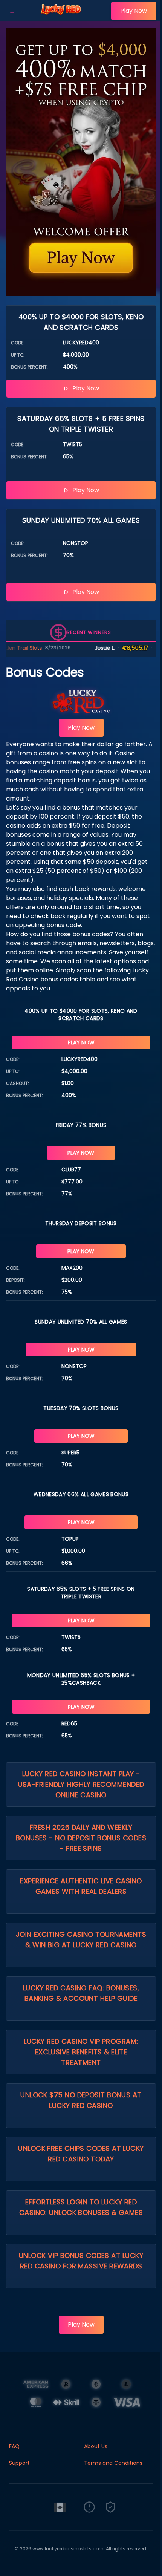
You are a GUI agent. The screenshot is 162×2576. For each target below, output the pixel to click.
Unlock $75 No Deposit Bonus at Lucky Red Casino (81, 2100)
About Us (96, 2446)
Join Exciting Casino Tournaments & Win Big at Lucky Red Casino (81, 1940)
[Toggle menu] (14, 11)
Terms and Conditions (113, 2463)
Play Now (134, 11)
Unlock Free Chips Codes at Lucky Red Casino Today (81, 2154)
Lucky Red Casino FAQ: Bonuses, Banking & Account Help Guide (81, 1993)
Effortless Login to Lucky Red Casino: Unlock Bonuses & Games (81, 2207)
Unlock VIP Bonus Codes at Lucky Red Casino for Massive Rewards (81, 2261)
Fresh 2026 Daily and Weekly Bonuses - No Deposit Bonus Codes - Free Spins (81, 1838)
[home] (66, 16)
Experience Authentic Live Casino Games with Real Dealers (81, 1886)
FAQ (14, 2446)
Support (19, 2463)
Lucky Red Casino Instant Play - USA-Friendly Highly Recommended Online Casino (81, 1784)
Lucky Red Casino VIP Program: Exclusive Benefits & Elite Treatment (81, 2052)
